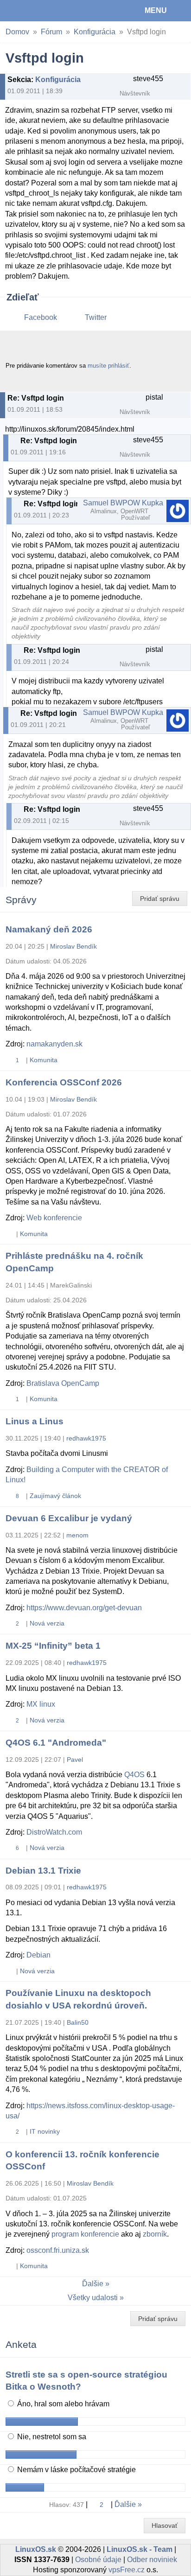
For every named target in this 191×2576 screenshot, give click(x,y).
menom (77, 1535)
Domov (17, 32)
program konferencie (85, 2234)
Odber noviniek (152, 2560)
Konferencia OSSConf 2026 (64, 1082)
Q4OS (134, 1775)
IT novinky (45, 2131)
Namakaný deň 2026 (49, 929)
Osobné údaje (98, 2560)
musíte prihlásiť (108, 366)
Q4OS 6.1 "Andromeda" (56, 1743)
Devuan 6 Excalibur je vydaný (69, 1518)
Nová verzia (47, 1623)
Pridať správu (160, 899)
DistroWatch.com (54, 1832)
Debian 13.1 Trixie (43, 1871)
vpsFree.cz (127, 2570)
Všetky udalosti (93, 2298)
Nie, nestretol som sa (51, 2437)
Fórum (51, 32)
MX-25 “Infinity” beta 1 (53, 1646)
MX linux (41, 1704)
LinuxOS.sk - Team (140, 2549)
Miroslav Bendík (73, 946)
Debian (38, 1955)
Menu (156, 10)
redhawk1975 (86, 1438)
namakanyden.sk (54, 1044)
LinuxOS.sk (38, 11)
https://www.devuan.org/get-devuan (84, 1608)
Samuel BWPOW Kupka (123, 503)
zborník (155, 2234)
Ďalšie (93, 2284)
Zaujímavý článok (55, 1496)
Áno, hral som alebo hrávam (62, 2404)
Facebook (41, 317)
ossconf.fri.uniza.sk (58, 2250)
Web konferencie (54, 1218)
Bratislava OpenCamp (63, 1383)
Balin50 (78, 2022)
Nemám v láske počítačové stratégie (76, 2470)
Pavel (75, 1760)
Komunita (44, 1060)
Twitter (96, 317)
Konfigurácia (95, 32)
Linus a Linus (35, 1421)
